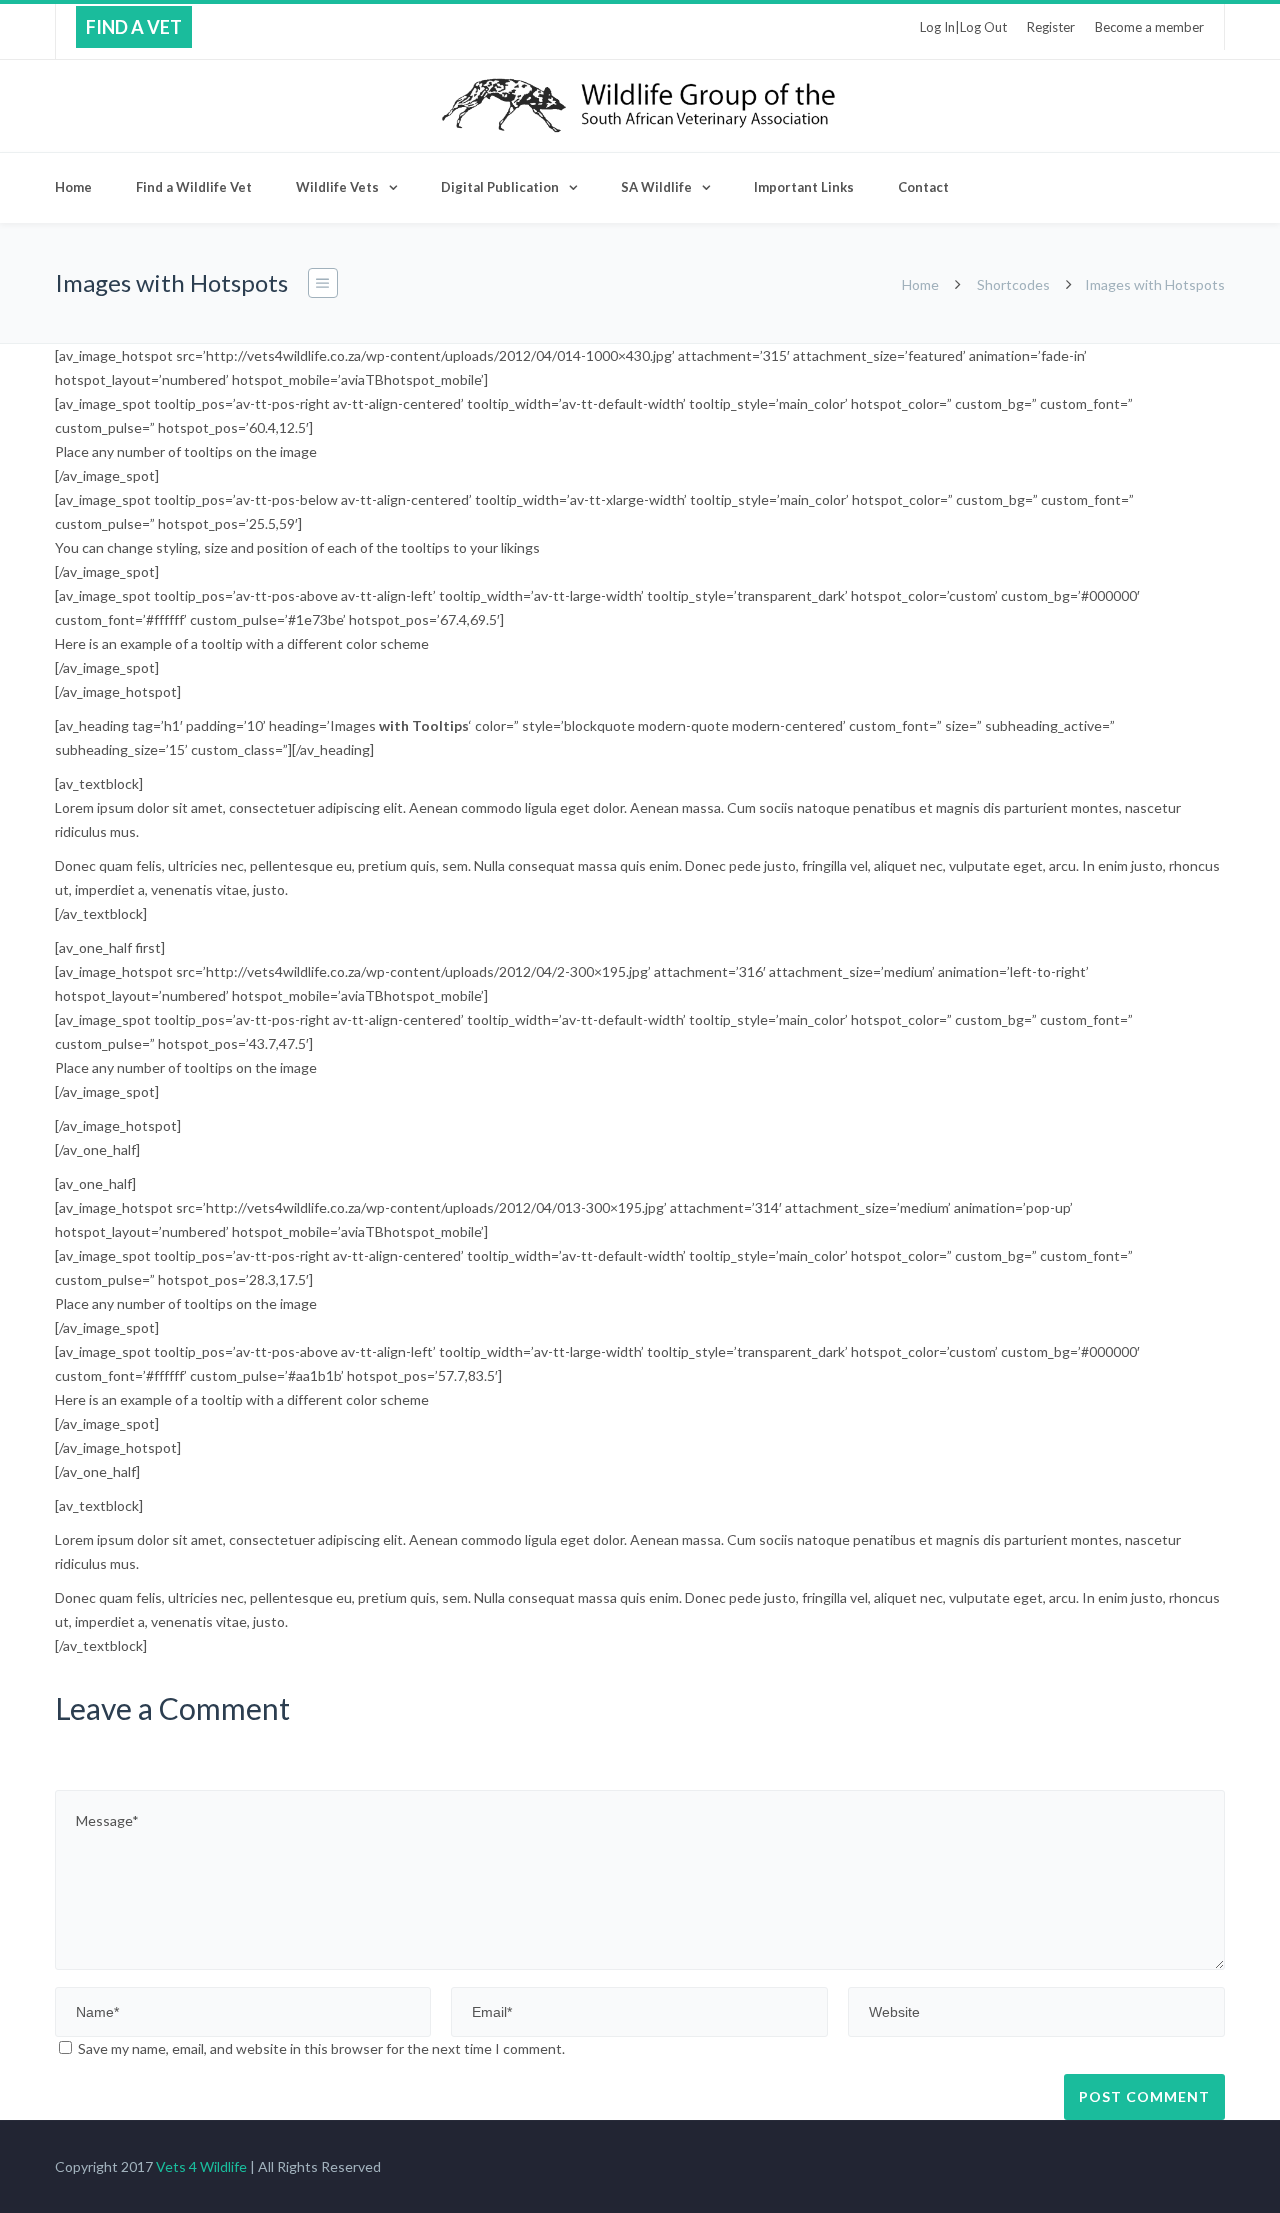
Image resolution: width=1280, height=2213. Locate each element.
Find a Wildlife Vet (194, 187)
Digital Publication (500, 187)
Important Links (804, 187)
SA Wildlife (656, 187)
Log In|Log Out (963, 27)
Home (73, 187)
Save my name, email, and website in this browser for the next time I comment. (321, 2048)
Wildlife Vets (337, 187)
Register (1051, 27)
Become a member (1149, 27)
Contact (923, 187)
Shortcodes (1013, 284)
